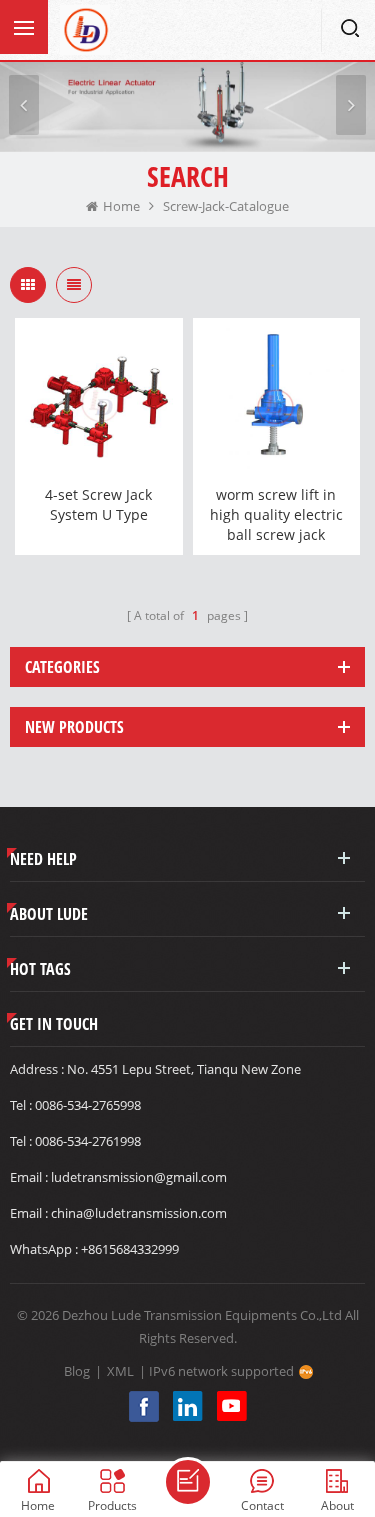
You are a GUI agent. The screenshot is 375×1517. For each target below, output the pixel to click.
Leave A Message (188, 1482)
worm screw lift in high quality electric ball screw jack (276, 514)
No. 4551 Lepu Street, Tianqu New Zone (184, 1069)
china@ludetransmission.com (139, 1213)
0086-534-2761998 (88, 1141)
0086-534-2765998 (88, 1105)
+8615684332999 (130, 1249)
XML (120, 1371)
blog (77, 1371)
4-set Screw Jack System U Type (98, 504)
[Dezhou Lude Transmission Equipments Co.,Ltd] (85, 30)
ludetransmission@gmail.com (139, 1177)
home (121, 206)
